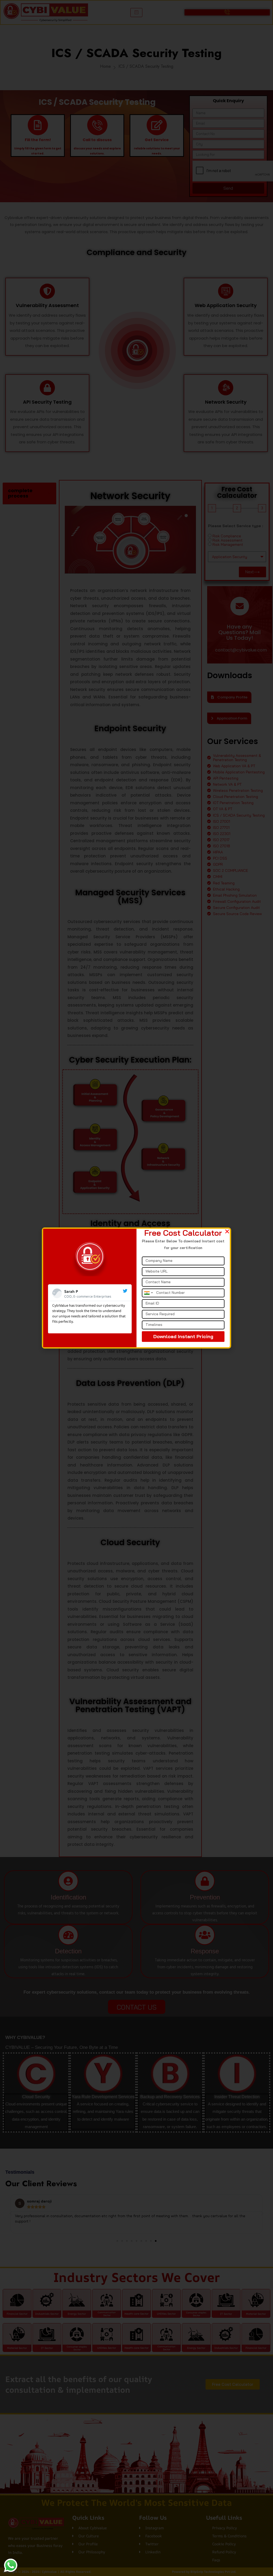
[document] (136, 1288)
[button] (227, 1231)
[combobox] (148, 1293)
